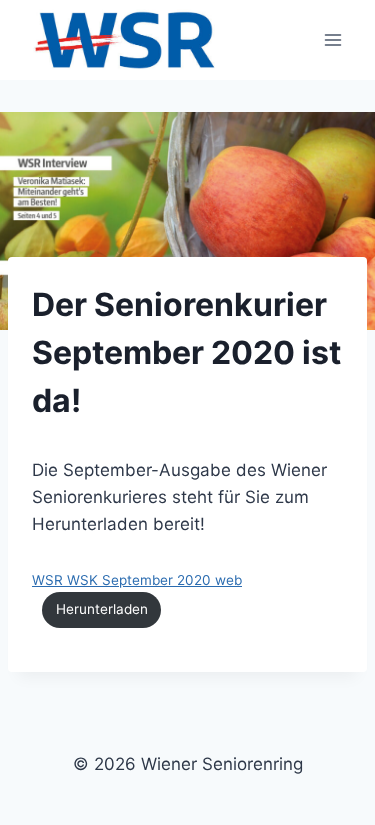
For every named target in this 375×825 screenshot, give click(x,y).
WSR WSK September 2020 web (137, 580)
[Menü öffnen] (332, 39)
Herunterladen (102, 609)
